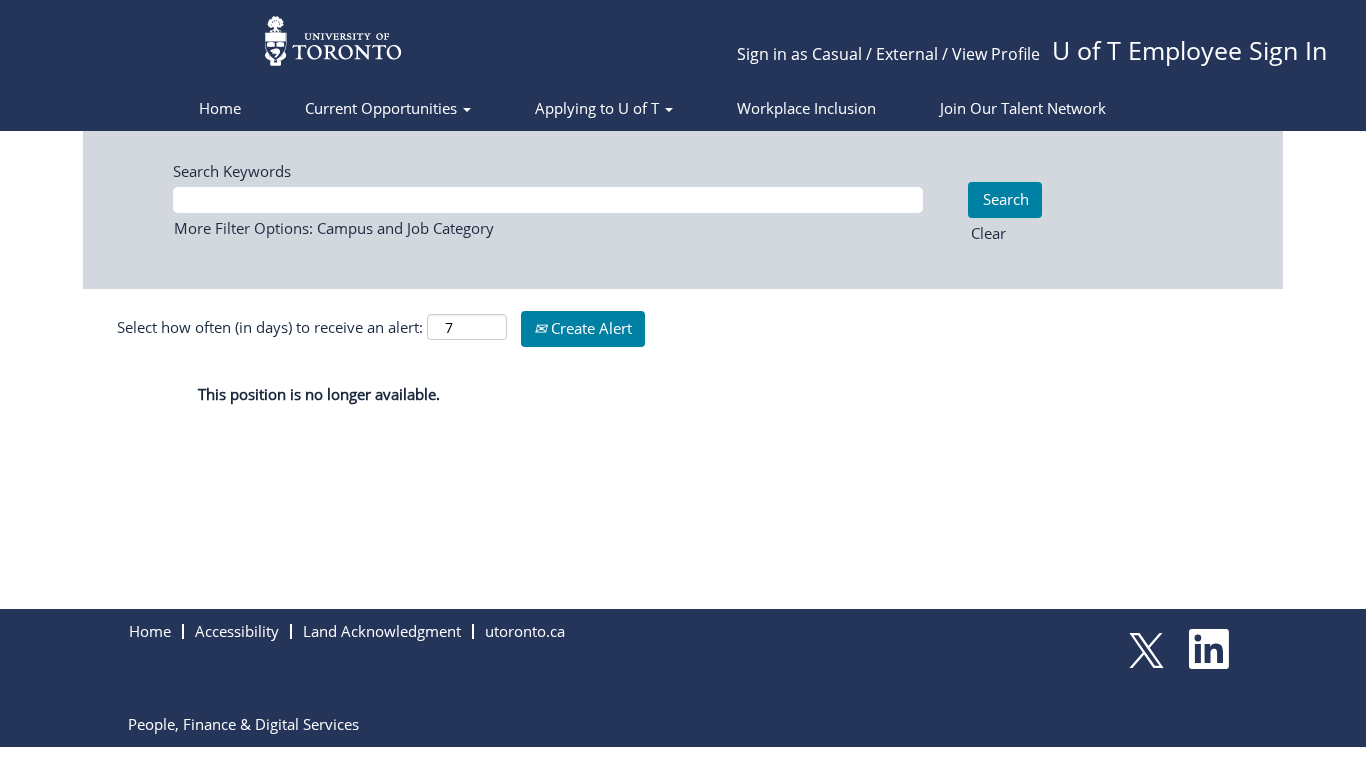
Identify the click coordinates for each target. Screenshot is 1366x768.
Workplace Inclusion (806, 108)
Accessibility (237, 631)
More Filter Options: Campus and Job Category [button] (334, 228)
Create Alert (589, 328)
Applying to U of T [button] (599, 108)
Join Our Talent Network (1023, 108)
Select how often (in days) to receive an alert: (270, 327)
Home (220, 108)
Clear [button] (988, 233)
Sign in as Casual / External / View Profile (888, 54)
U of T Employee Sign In (1189, 50)
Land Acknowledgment (382, 631)
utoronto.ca (525, 631)
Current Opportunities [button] (383, 108)
